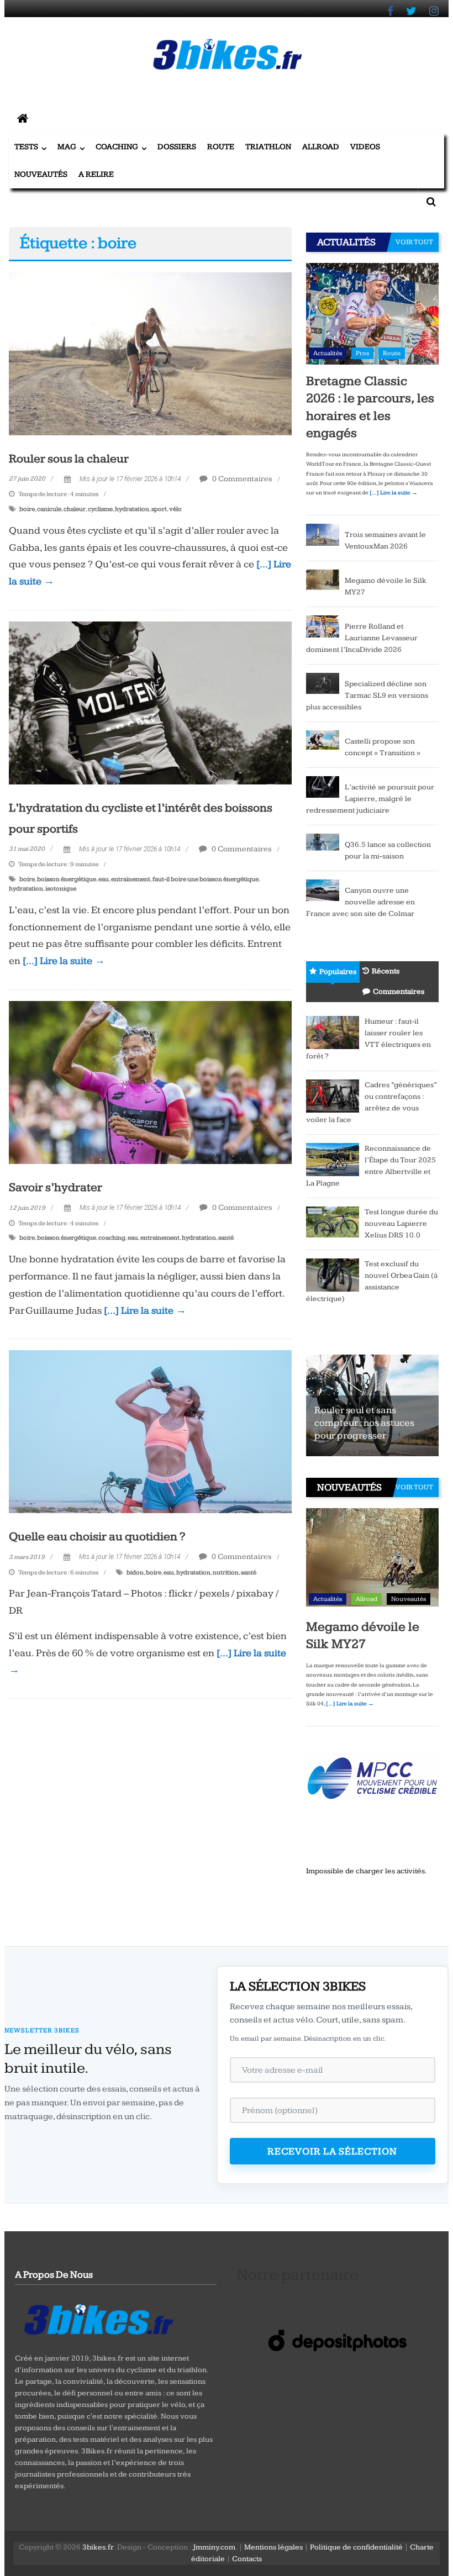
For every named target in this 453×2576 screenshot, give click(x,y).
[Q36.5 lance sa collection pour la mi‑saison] (323, 844)
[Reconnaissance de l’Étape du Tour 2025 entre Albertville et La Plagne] (333, 1159)
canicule (49, 509)
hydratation (132, 509)
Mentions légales (273, 2547)
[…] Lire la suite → (64, 961)
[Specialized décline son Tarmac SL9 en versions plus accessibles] (323, 683)
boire (27, 509)
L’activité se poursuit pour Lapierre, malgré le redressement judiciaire (370, 799)
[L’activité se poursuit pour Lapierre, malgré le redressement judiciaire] (323, 787)
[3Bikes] (98, 2318)
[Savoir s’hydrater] (150, 1082)
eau (104, 879)
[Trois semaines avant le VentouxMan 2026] (323, 534)
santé (226, 1238)
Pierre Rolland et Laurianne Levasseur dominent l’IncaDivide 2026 (362, 638)
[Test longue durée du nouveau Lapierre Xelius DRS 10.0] (333, 1221)
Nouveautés (41, 174)
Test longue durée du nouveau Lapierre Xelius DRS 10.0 (401, 1224)
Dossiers (177, 147)
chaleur (75, 509)
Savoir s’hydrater (56, 1187)
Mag (67, 147)
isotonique (61, 889)
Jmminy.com (214, 2547)
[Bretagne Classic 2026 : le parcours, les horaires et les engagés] (372, 313)
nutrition (226, 1573)
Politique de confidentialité (356, 2547)
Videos (365, 147)
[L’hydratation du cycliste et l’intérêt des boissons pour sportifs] (150, 702)
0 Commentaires (241, 479)
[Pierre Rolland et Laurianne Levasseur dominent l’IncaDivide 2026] (323, 626)
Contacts (247, 2559)
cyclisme (100, 509)
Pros (362, 353)
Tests (26, 147)
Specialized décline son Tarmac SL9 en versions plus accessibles (367, 696)
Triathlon (268, 147)
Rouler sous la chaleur (69, 459)
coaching (112, 1238)
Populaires (338, 972)
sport (159, 509)
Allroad (321, 147)
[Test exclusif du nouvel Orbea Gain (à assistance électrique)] (333, 1274)
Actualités (328, 353)
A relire (96, 174)
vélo (175, 509)
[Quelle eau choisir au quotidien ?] (150, 1431)
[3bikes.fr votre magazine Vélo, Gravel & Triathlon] (23, 119)
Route (221, 147)
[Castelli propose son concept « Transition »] (323, 739)
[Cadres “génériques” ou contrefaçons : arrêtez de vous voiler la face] (333, 1095)
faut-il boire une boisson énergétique (206, 879)
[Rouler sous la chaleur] (150, 353)
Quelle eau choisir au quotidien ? (97, 1537)
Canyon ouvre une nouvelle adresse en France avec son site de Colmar (360, 902)
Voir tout (414, 242)
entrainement (131, 879)
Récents (386, 971)
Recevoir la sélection (332, 2151)
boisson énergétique (67, 879)
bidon (135, 1573)
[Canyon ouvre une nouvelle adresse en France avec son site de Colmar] (323, 890)
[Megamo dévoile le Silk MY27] (323, 580)
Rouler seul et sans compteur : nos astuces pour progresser (364, 1423)
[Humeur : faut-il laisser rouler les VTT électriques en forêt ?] (333, 1032)
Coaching (117, 147)
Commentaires (399, 992)
